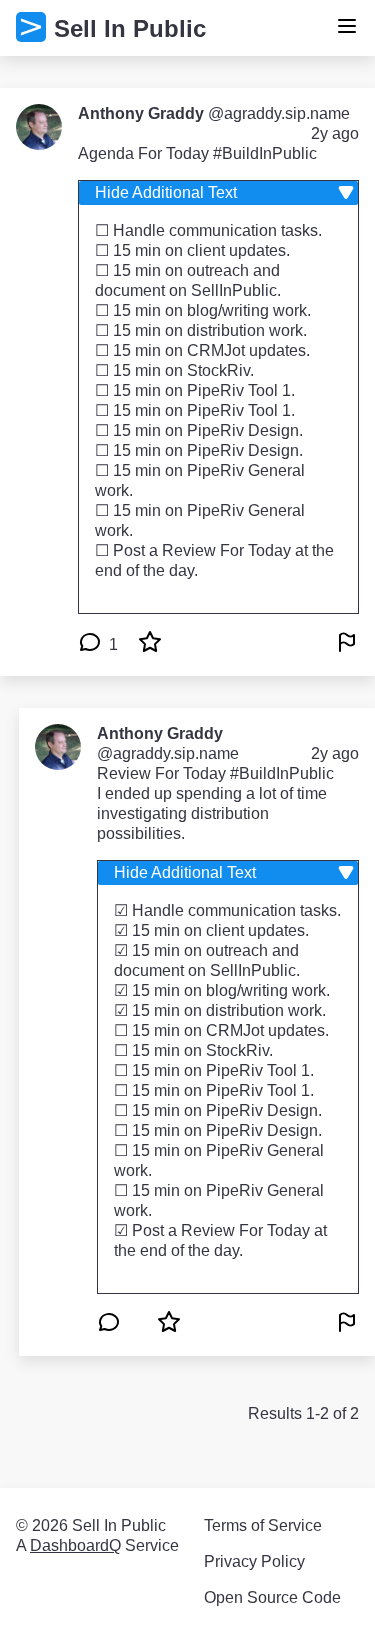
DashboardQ (75, 1545)
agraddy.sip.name (287, 113)
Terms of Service (263, 1525)
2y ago (335, 133)
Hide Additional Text (166, 192)
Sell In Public (130, 28)
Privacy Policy (254, 1561)
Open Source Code (272, 1597)
